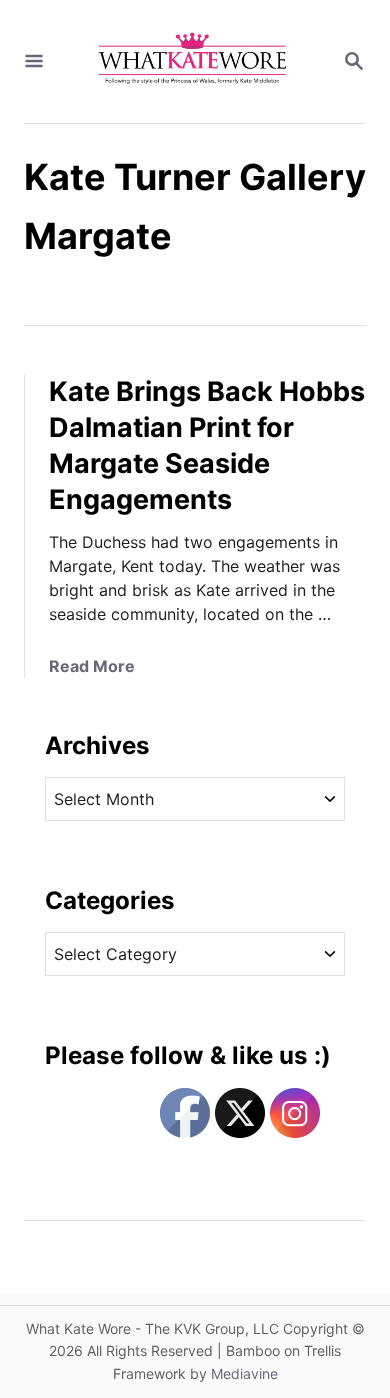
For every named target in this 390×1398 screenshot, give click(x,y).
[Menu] (34, 62)
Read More (92, 666)
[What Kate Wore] (193, 61)
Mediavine (244, 1373)
